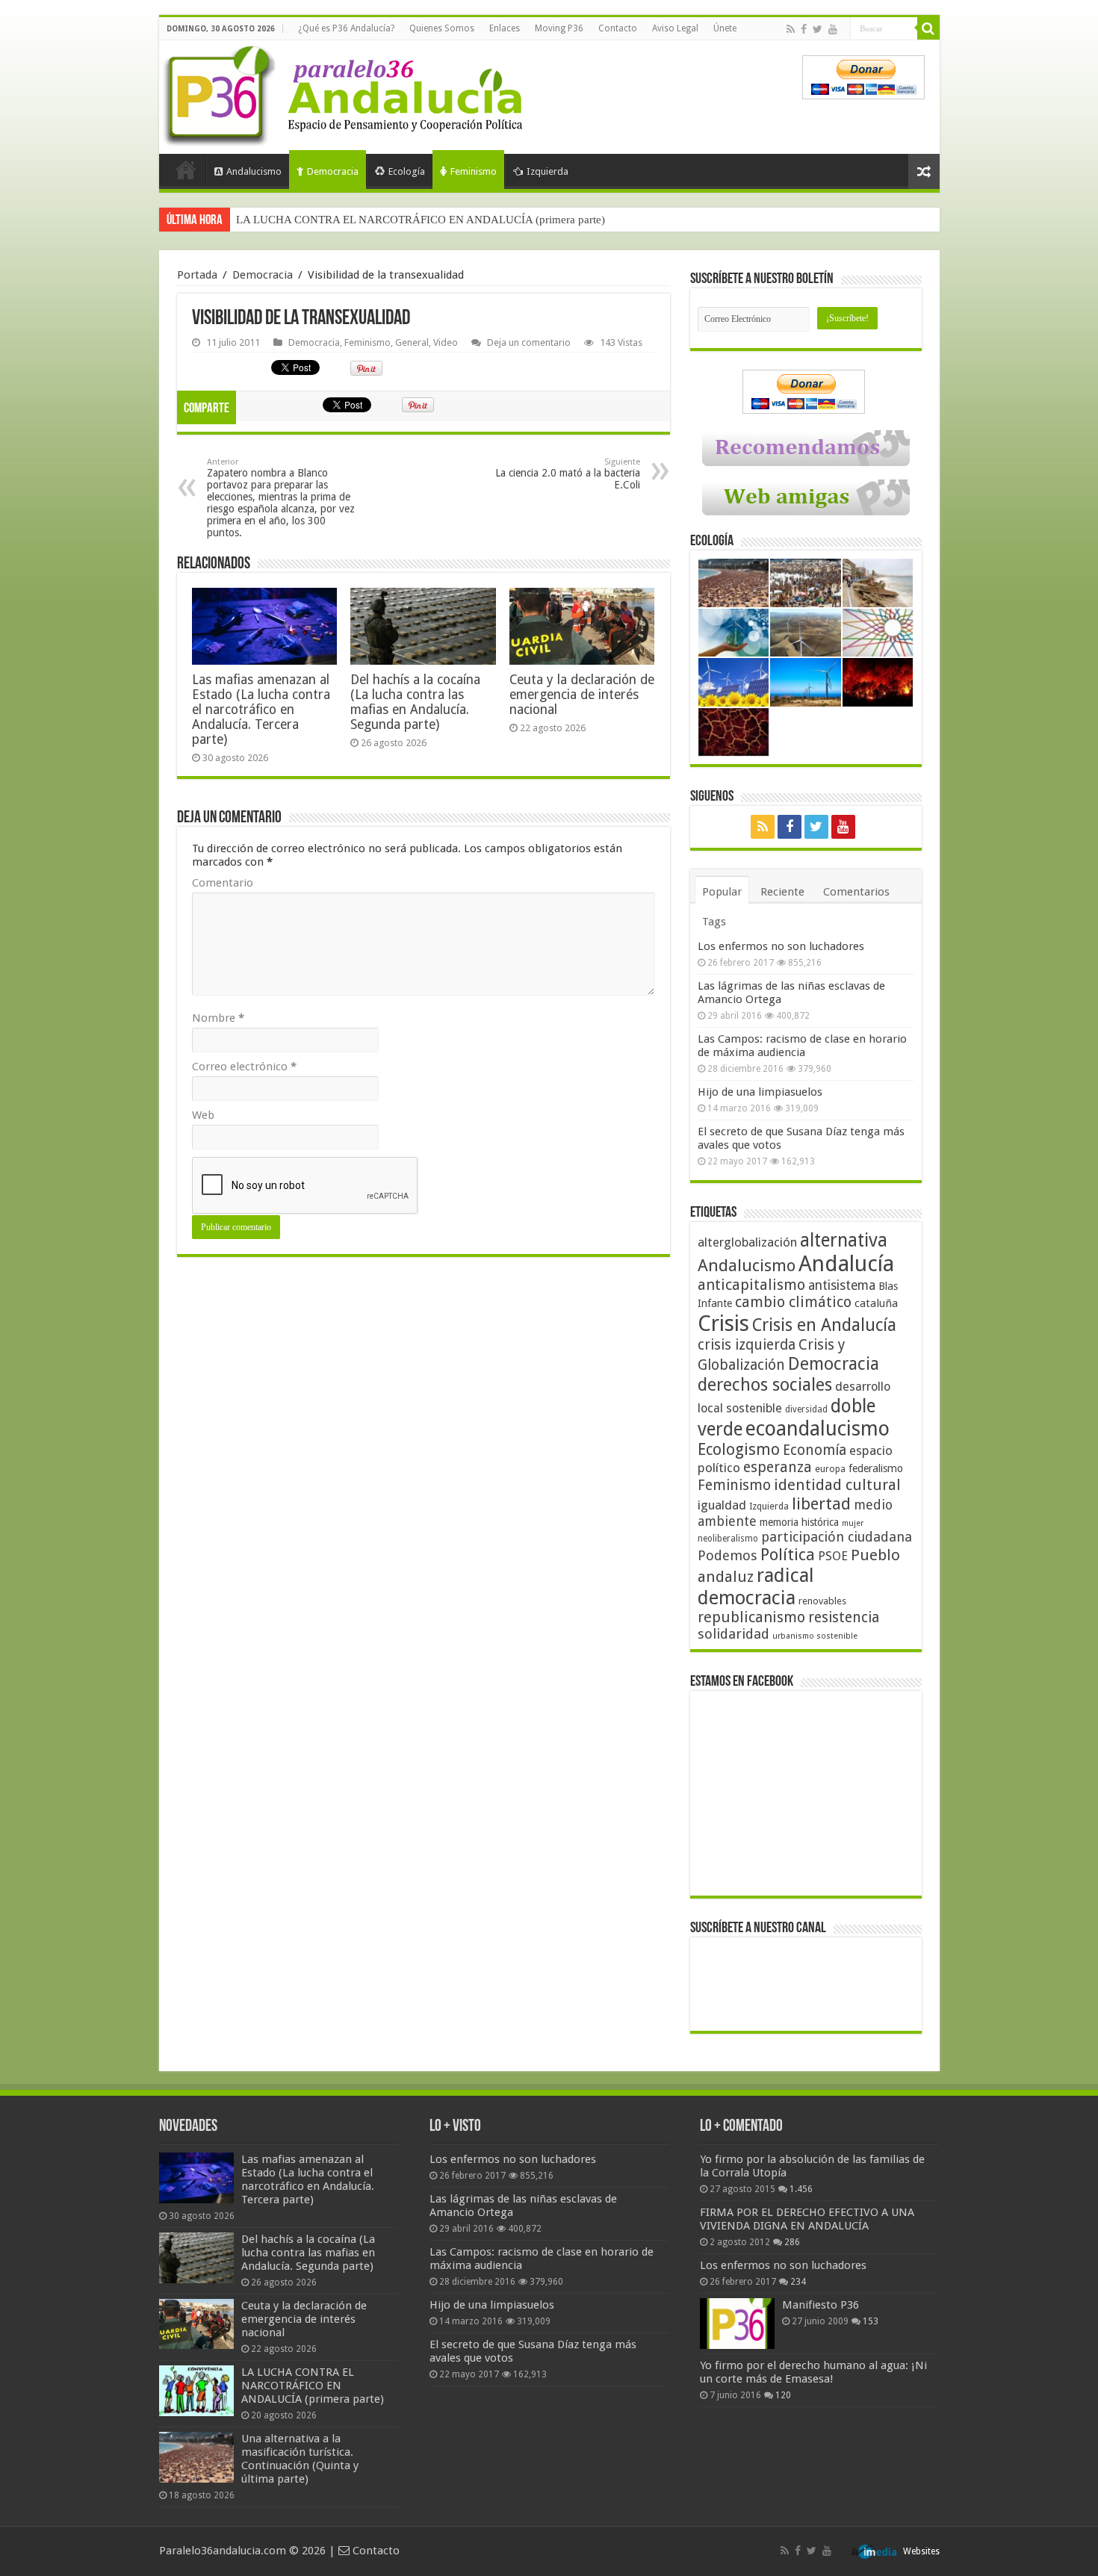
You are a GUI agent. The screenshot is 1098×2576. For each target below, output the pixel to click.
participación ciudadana (837, 1537)
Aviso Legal (675, 28)
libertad (821, 1503)
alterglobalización (747, 1242)
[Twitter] (818, 29)
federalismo (876, 1468)
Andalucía (846, 1264)
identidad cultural (837, 1485)
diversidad (806, 1409)
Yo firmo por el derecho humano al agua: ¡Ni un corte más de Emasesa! (813, 2372)
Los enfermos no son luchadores (781, 946)
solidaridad (733, 1634)
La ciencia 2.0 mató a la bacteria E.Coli (568, 474)
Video (446, 342)
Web (203, 1115)
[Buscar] (928, 28)
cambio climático (793, 1302)
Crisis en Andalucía (824, 1325)
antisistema (842, 1285)
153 (871, 2321)
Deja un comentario (529, 342)
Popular (722, 892)
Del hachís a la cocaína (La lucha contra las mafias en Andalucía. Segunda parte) (415, 702)
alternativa (844, 1240)
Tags (714, 922)
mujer (853, 1523)
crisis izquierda (747, 1345)
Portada (186, 170)
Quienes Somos (442, 28)
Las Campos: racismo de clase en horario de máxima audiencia (802, 1046)
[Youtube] (833, 29)
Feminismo (474, 171)
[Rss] (791, 29)
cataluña (876, 1303)
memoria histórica (799, 1522)
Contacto (618, 28)
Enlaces (505, 28)
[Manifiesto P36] (737, 2324)
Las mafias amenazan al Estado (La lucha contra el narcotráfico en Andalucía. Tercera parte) (261, 710)
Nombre (218, 1018)
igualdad (722, 1505)
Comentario (223, 883)
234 (798, 2282)
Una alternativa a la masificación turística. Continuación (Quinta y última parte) (421, 220)
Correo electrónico (244, 1067)
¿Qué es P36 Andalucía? (346, 28)
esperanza (778, 1467)
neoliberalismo (728, 1539)
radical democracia (756, 1586)
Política (788, 1554)
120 (783, 2395)
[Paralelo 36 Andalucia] (346, 93)
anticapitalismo (751, 1285)
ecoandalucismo (818, 1428)
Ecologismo (739, 1449)
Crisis (723, 1323)
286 (792, 2242)
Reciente (782, 892)
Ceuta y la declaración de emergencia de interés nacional (582, 695)
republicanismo (751, 1617)
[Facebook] (804, 29)
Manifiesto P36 (821, 2305)
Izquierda (548, 171)
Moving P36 (559, 28)
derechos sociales (765, 1385)
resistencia (844, 1617)
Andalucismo (254, 171)
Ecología (407, 171)
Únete (725, 28)
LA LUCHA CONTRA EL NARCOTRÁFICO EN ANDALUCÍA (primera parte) (313, 2386)
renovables (822, 1601)
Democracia (333, 171)
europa (830, 1469)
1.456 (801, 2189)
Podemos (728, 1555)
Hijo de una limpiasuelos (760, 1092)
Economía (815, 1450)
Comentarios (856, 892)
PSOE (833, 1556)
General (412, 342)
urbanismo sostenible (815, 1636)
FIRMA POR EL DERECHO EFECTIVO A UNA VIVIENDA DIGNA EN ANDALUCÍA (807, 2219)
